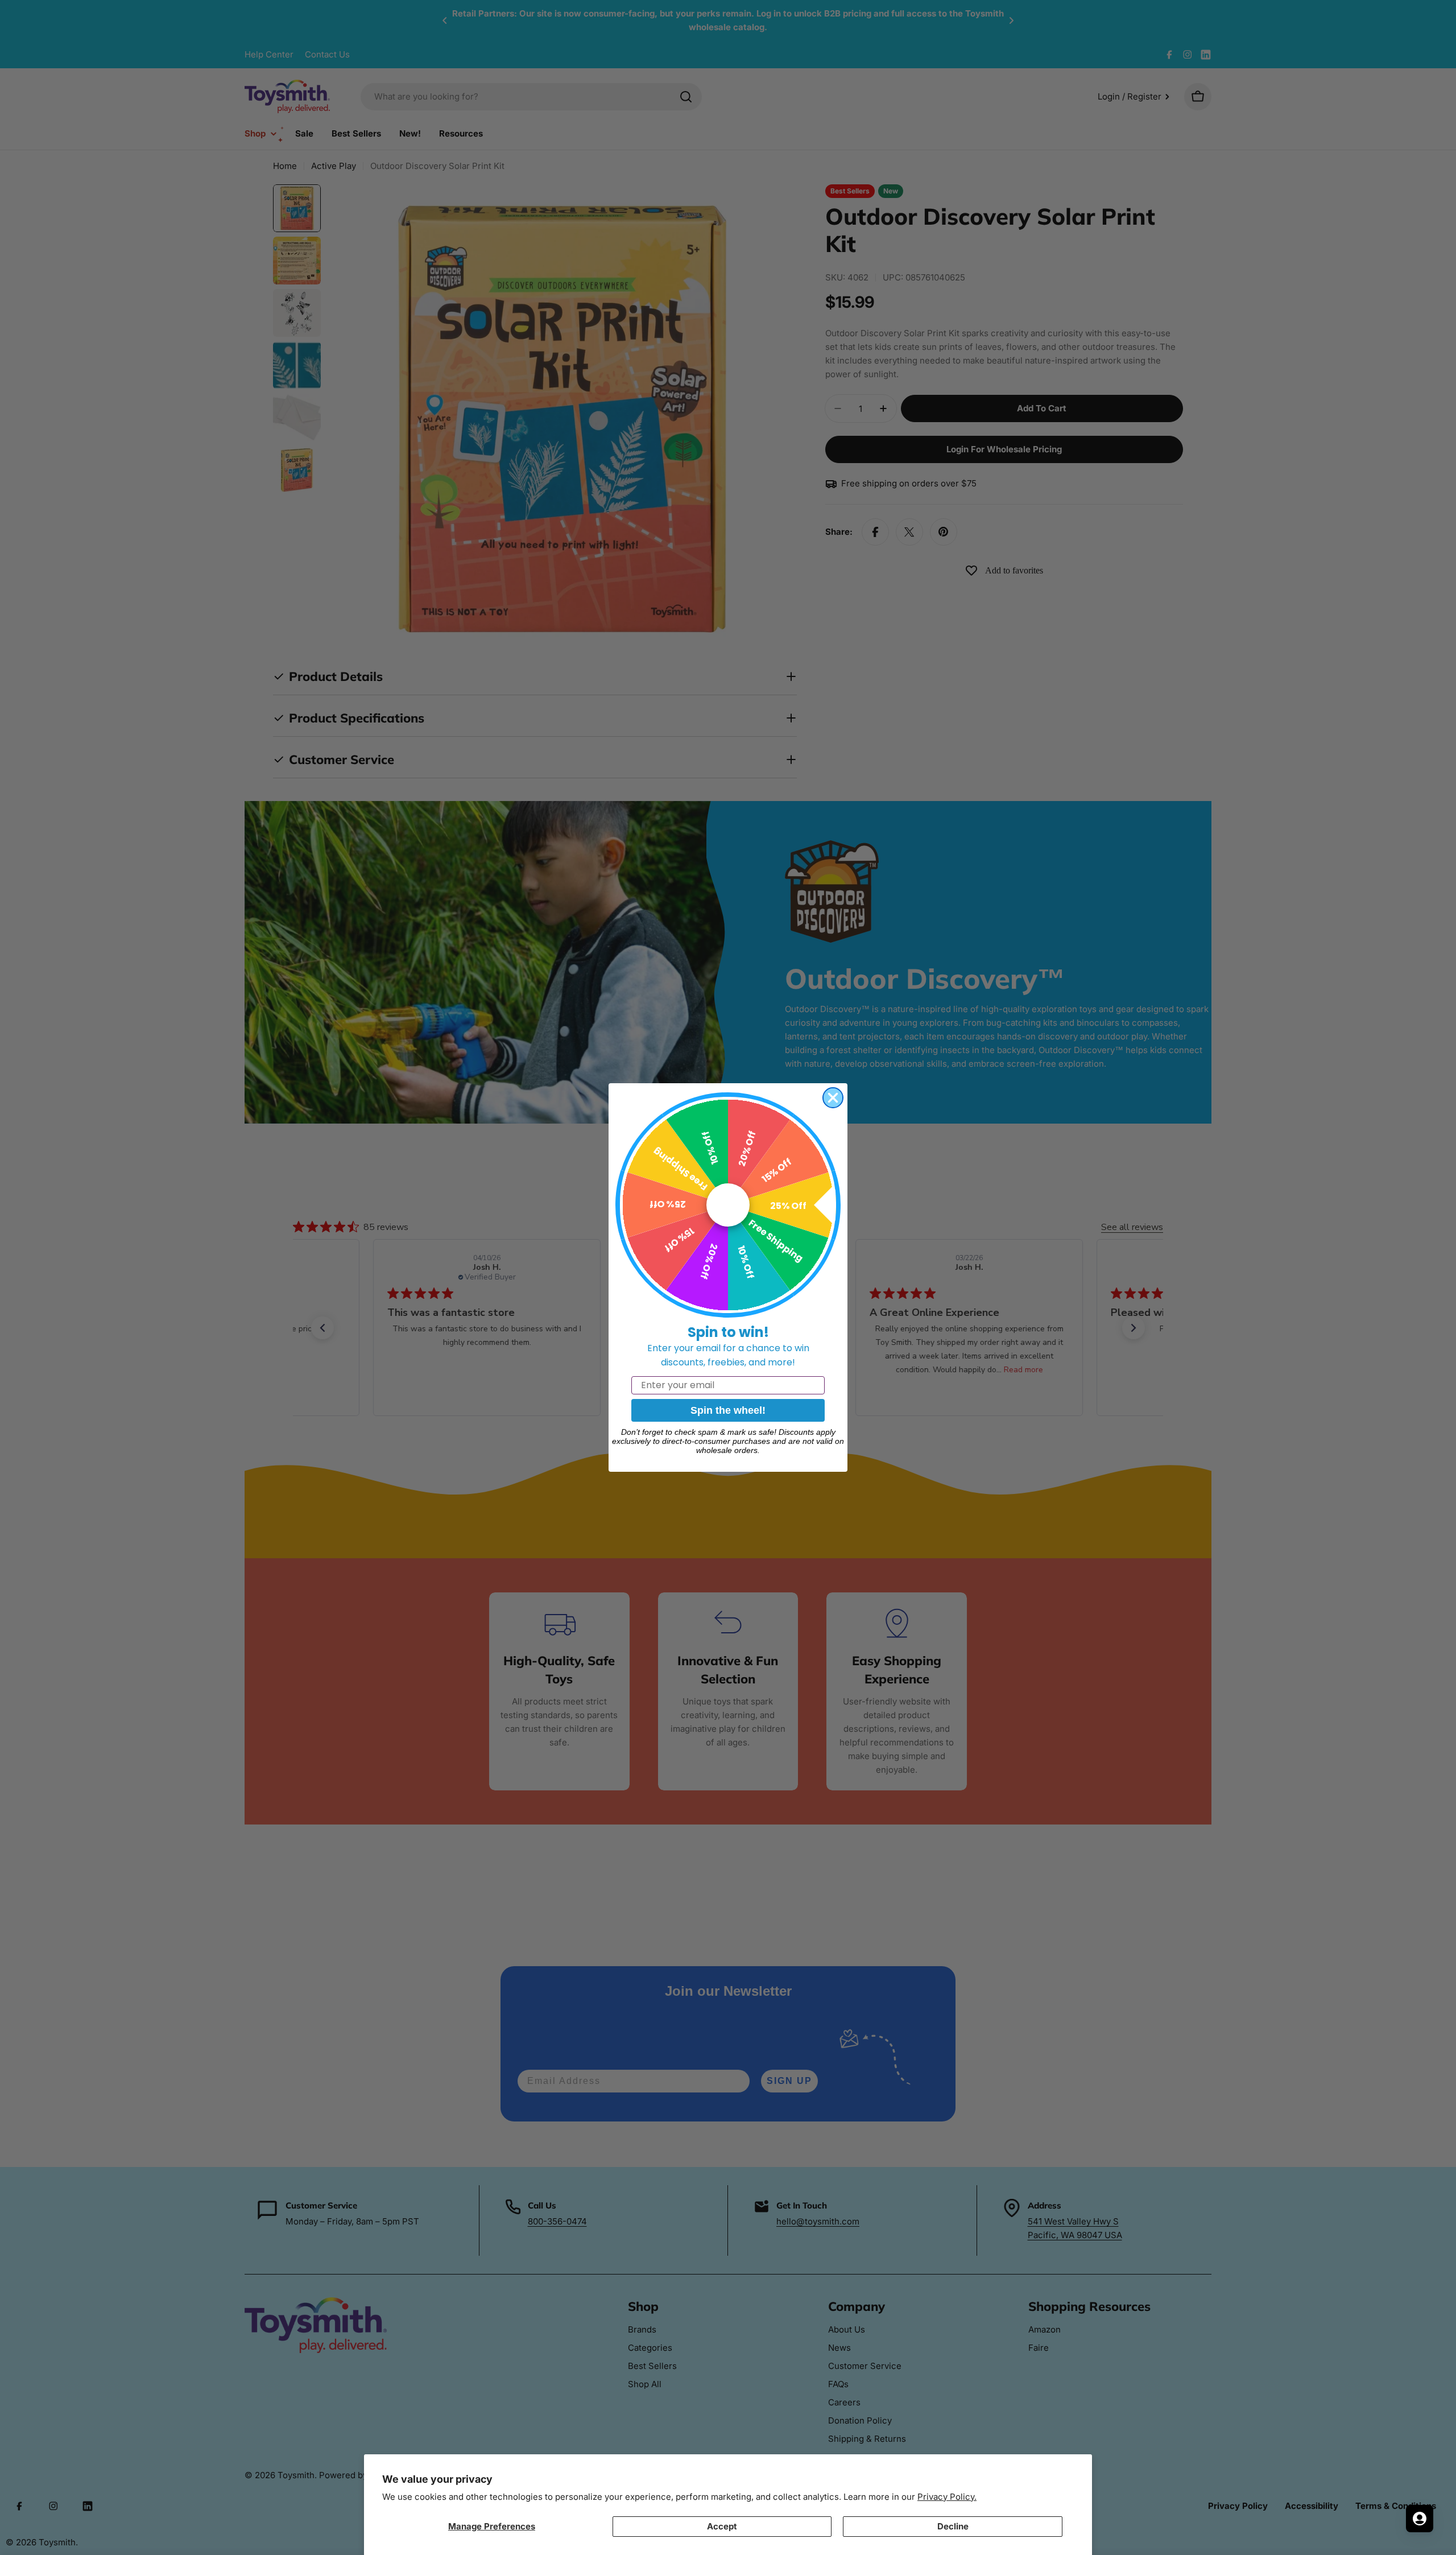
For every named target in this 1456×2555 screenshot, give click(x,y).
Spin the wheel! (728, 1410)
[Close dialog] (833, 1098)
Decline (953, 2526)
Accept (722, 2526)
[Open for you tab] (1420, 2519)
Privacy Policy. (947, 2497)
